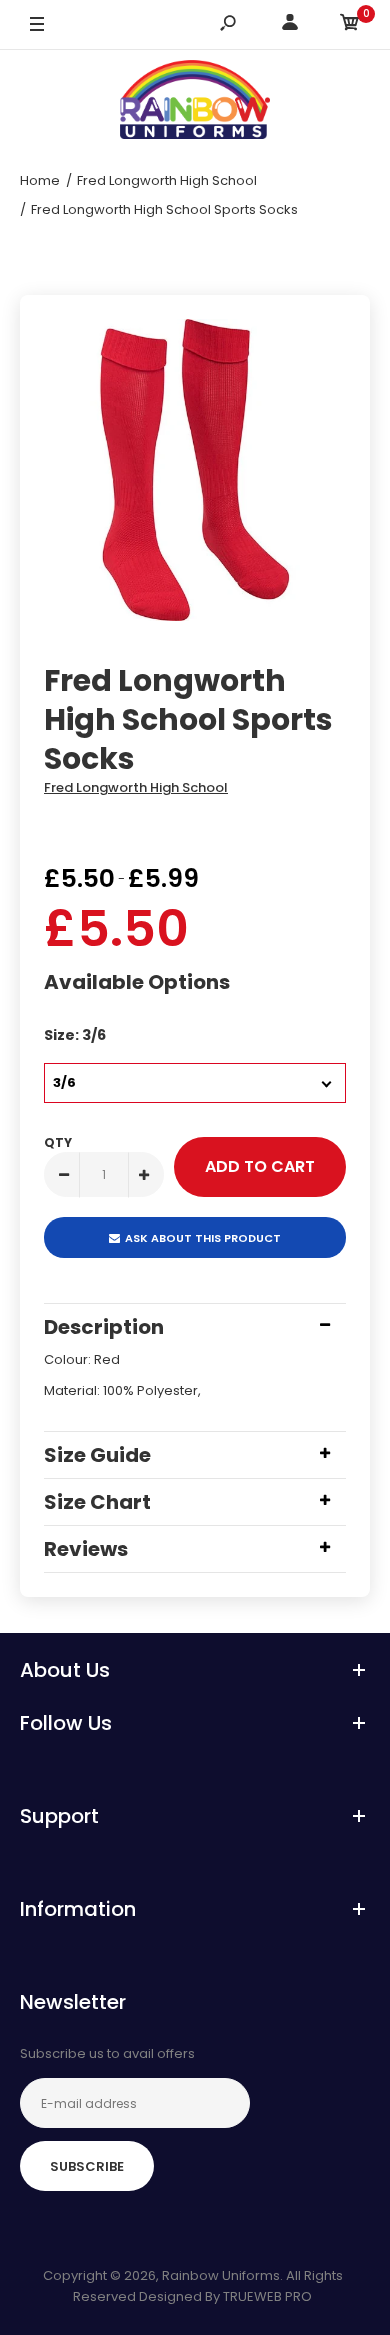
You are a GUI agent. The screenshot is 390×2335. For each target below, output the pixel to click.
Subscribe (87, 2166)
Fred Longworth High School (136, 787)
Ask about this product (203, 1238)
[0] (350, 25)
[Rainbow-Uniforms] (195, 103)
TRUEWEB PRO (267, 2296)
